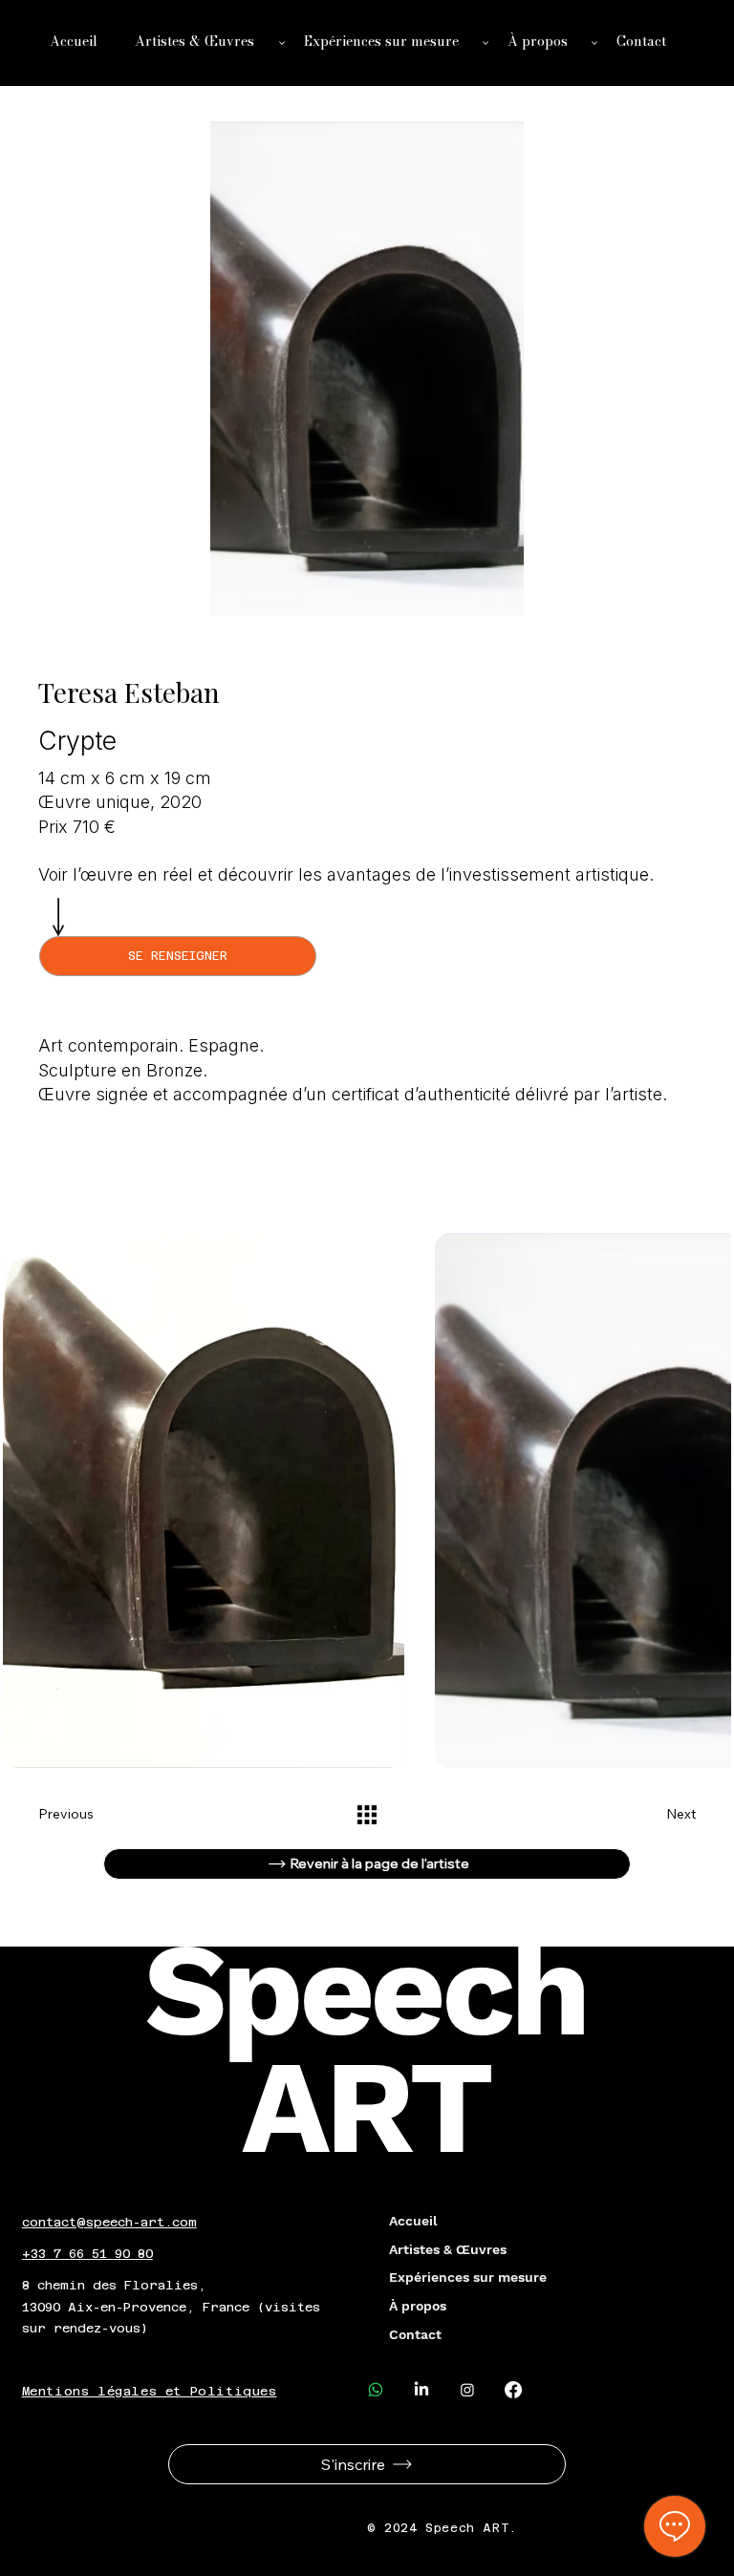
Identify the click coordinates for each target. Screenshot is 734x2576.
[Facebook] (513, 2390)
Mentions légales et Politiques (150, 2391)
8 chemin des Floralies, (114, 2285)
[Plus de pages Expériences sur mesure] (486, 43)
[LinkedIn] (421, 2390)
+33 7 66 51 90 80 (87, 2254)
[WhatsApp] (376, 2390)
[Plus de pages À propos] (594, 43)
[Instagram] (467, 2390)
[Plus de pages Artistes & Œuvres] (282, 43)
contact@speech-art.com (109, 2222)
